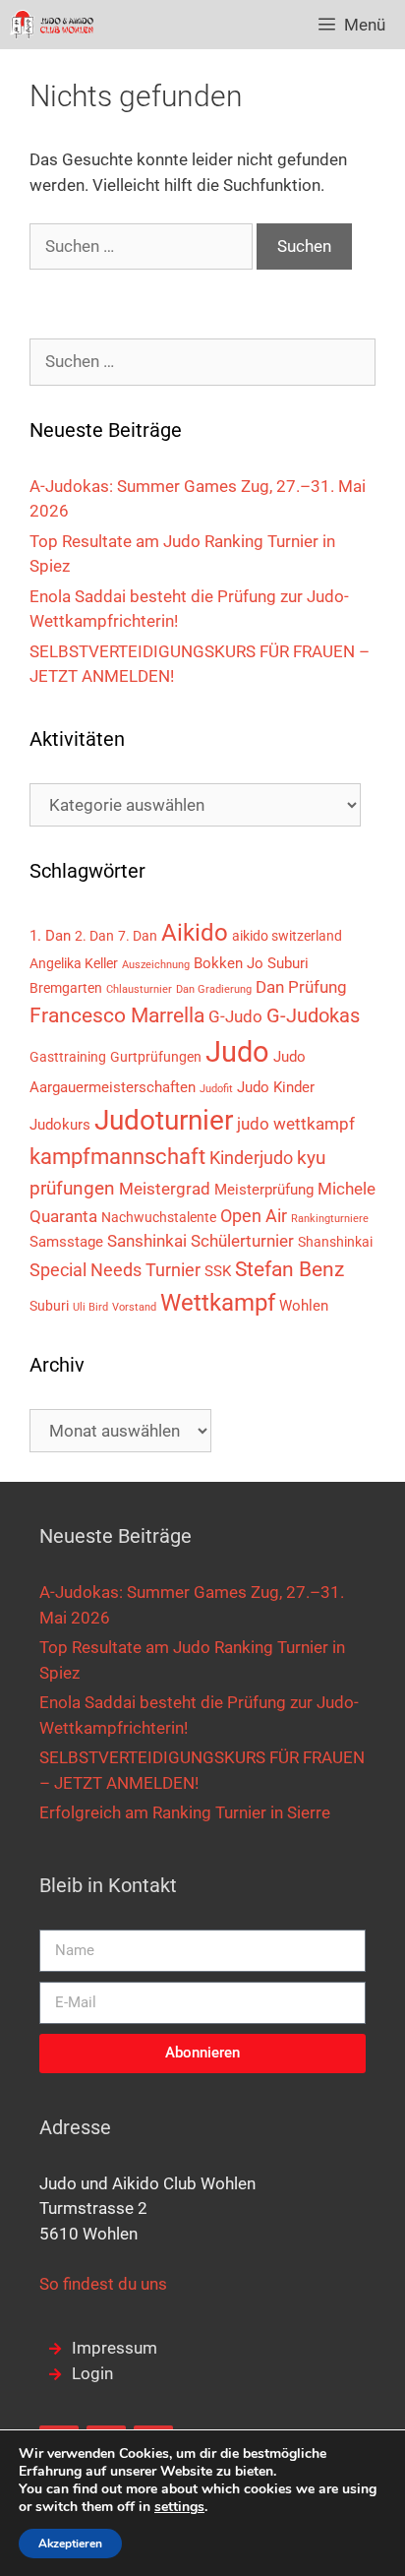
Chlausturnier (139, 989)
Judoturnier (164, 1120)
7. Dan (138, 936)
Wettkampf (218, 1303)
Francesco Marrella (117, 1015)
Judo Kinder (276, 1087)
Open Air (254, 1216)
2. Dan (94, 936)
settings (179, 2507)
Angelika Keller (74, 963)
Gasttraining (68, 1057)
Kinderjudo (251, 1158)
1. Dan (50, 936)
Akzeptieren (70, 2544)
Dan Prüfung (301, 987)
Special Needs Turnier (115, 1270)
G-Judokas (313, 1015)
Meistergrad (165, 1189)
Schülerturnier (242, 1241)
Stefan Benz (289, 1269)
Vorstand (134, 1307)
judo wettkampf (296, 1124)
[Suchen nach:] (143, 246)
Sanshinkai (147, 1241)
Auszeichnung (156, 965)
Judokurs (60, 1125)
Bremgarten (66, 988)
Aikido (195, 933)
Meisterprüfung (264, 1190)
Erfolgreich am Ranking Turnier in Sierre (185, 1812)
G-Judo (235, 1016)
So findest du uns (103, 2284)
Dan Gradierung (214, 989)
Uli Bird (90, 1307)
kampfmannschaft (117, 1156)
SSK (218, 1271)
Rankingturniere (330, 1219)
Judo (237, 1052)
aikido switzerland (287, 936)
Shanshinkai (335, 1242)
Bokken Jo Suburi (251, 963)
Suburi (49, 1306)
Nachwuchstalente (159, 1217)
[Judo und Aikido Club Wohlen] (52, 25)
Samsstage (66, 1242)
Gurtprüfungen (156, 1057)
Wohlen (304, 1306)
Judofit (216, 1089)
